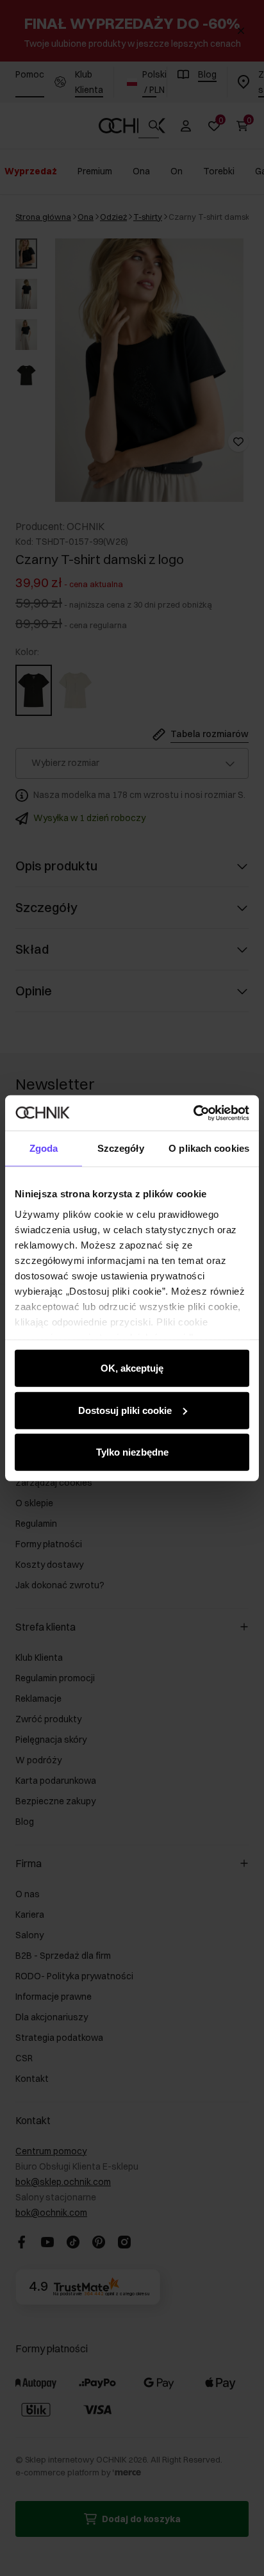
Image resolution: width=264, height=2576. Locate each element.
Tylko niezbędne (132, 1452)
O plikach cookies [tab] (209, 1148)
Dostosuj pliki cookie (125, 1410)
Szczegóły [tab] (121, 1148)
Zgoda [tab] (44, 1148)
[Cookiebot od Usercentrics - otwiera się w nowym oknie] (193, 1113)
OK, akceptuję (132, 1368)
